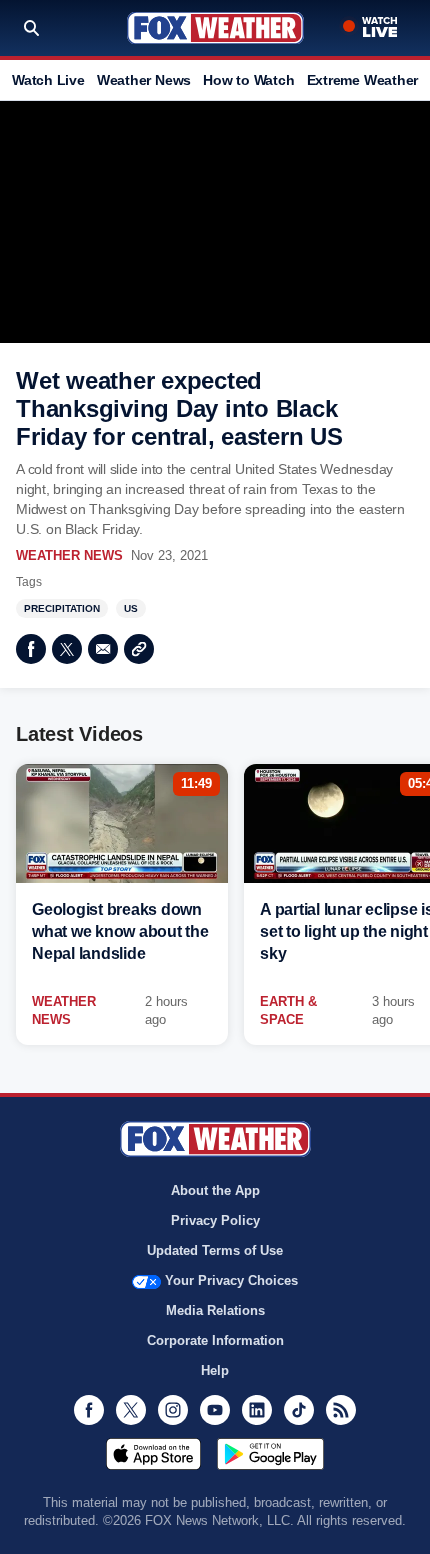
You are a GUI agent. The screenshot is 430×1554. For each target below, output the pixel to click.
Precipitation (62, 608)
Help (215, 1370)
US (131, 608)
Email (103, 649)
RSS (341, 1410)
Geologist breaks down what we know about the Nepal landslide (120, 931)
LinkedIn (257, 1410)
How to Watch (248, 80)
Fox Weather (215, 28)
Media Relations (215, 1310)
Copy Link (139, 649)
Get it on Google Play (270, 1454)
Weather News (144, 80)
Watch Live (48, 80)
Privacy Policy (215, 1220)
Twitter (67, 649)
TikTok (299, 1410)
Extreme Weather (363, 80)
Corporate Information (215, 1340)
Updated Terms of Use (215, 1250)
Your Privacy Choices (231, 1280)
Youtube (215, 1410)
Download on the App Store (153, 1454)
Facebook (31, 649)
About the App (215, 1190)
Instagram (173, 1410)
